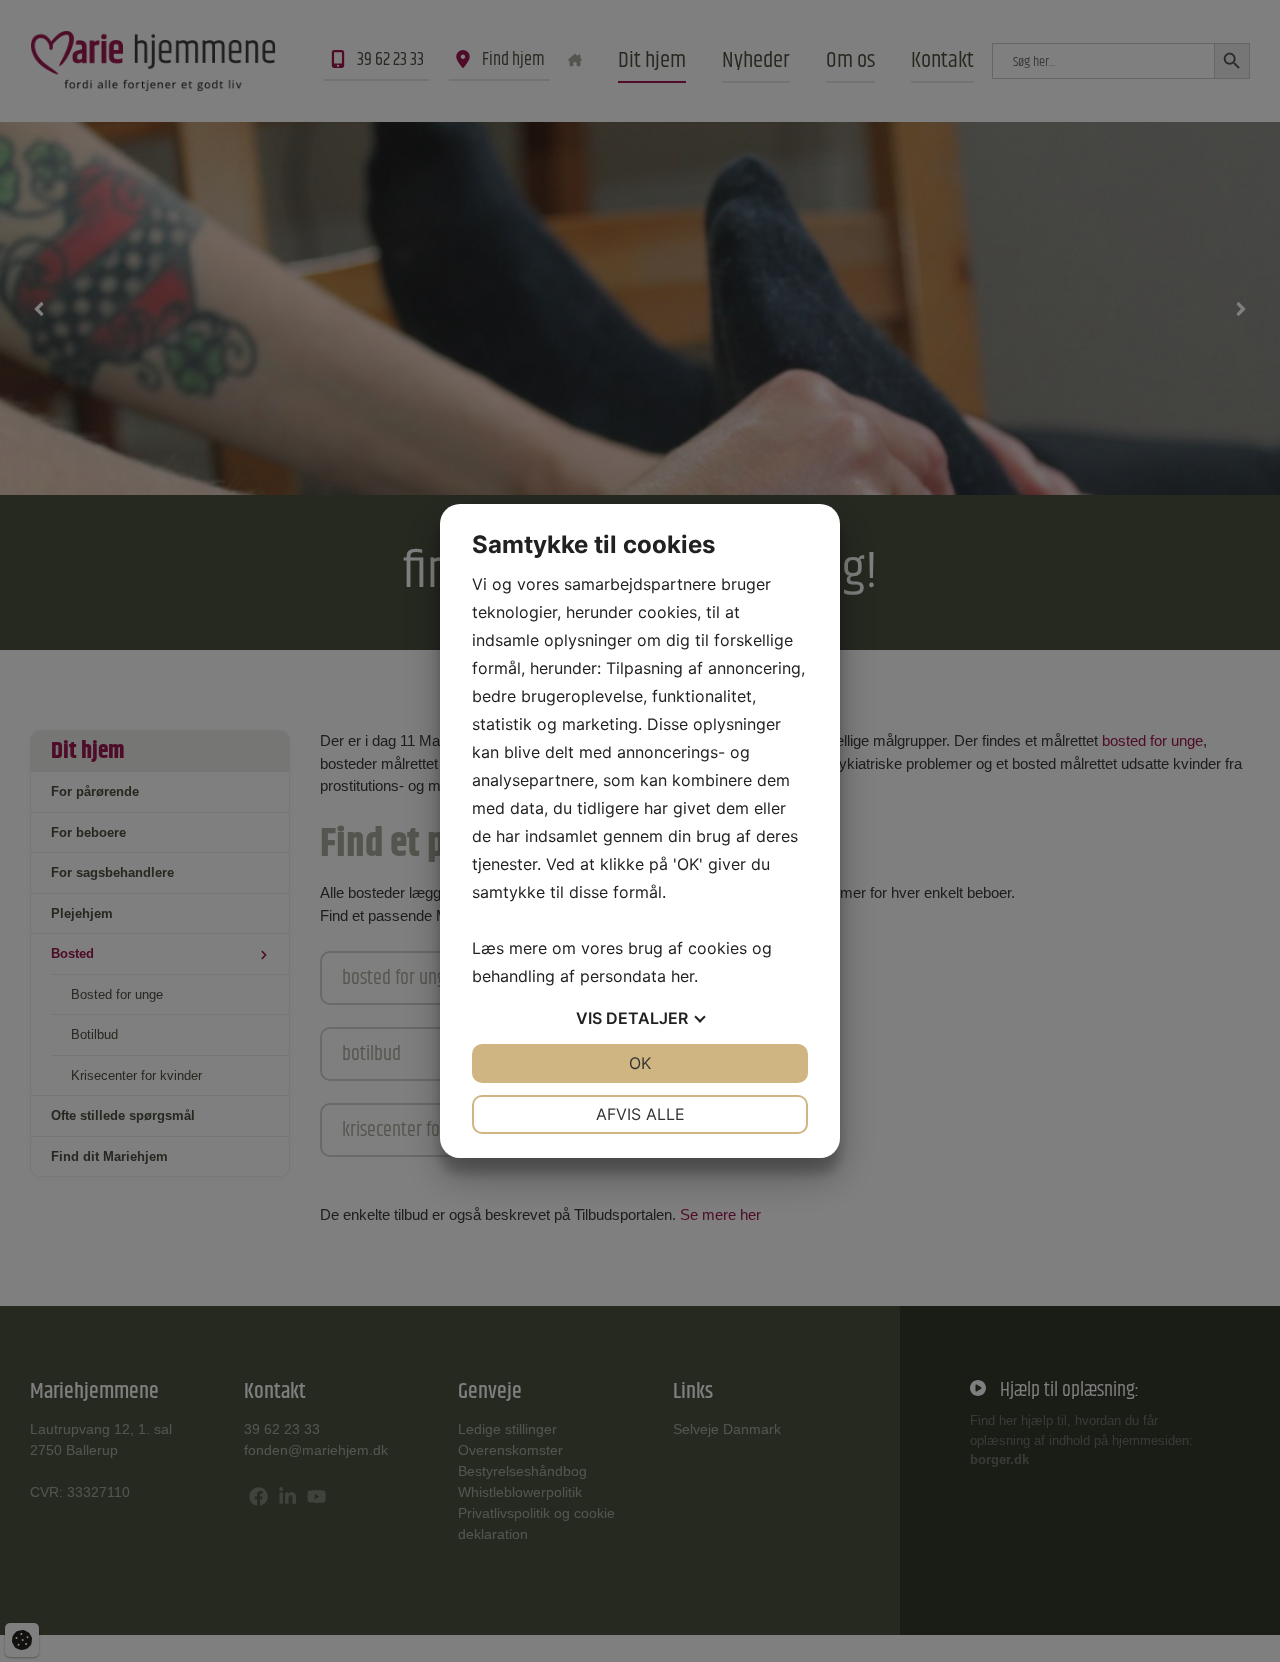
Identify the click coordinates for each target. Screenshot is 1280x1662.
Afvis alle (640, 1114)
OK (640, 1063)
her (682, 976)
